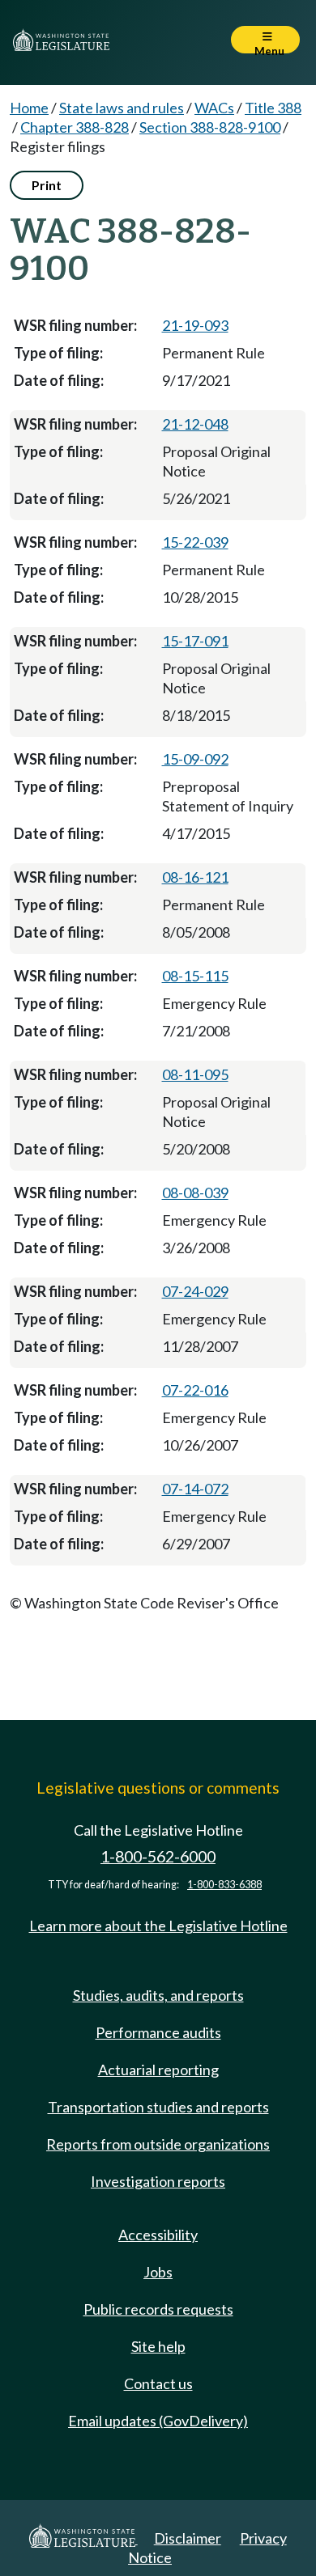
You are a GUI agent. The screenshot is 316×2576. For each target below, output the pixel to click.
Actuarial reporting (158, 2070)
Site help (158, 2346)
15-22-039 (195, 542)
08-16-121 (195, 877)
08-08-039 (195, 1193)
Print (47, 185)
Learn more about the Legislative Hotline (158, 1926)
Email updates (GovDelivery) (158, 2421)
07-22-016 (195, 1390)
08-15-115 (195, 976)
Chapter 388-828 (75, 127)
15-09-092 (195, 759)
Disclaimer (188, 2538)
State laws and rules (122, 108)
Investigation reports (158, 2181)
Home (29, 108)
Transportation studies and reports (158, 2107)
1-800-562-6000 (158, 1856)
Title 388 (273, 108)
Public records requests (158, 2309)
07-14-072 (195, 1489)
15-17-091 (195, 641)
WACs (214, 108)
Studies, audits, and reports (158, 1995)
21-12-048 (195, 424)
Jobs (158, 2272)
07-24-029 (195, 1291)
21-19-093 (195, 325)
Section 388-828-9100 (210, 127)
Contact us (158, 2383)
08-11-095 (195, 1074)
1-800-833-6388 (224, 1885)
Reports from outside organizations (158, 2144)
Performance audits (158, 2032)
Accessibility (158, 2235)
